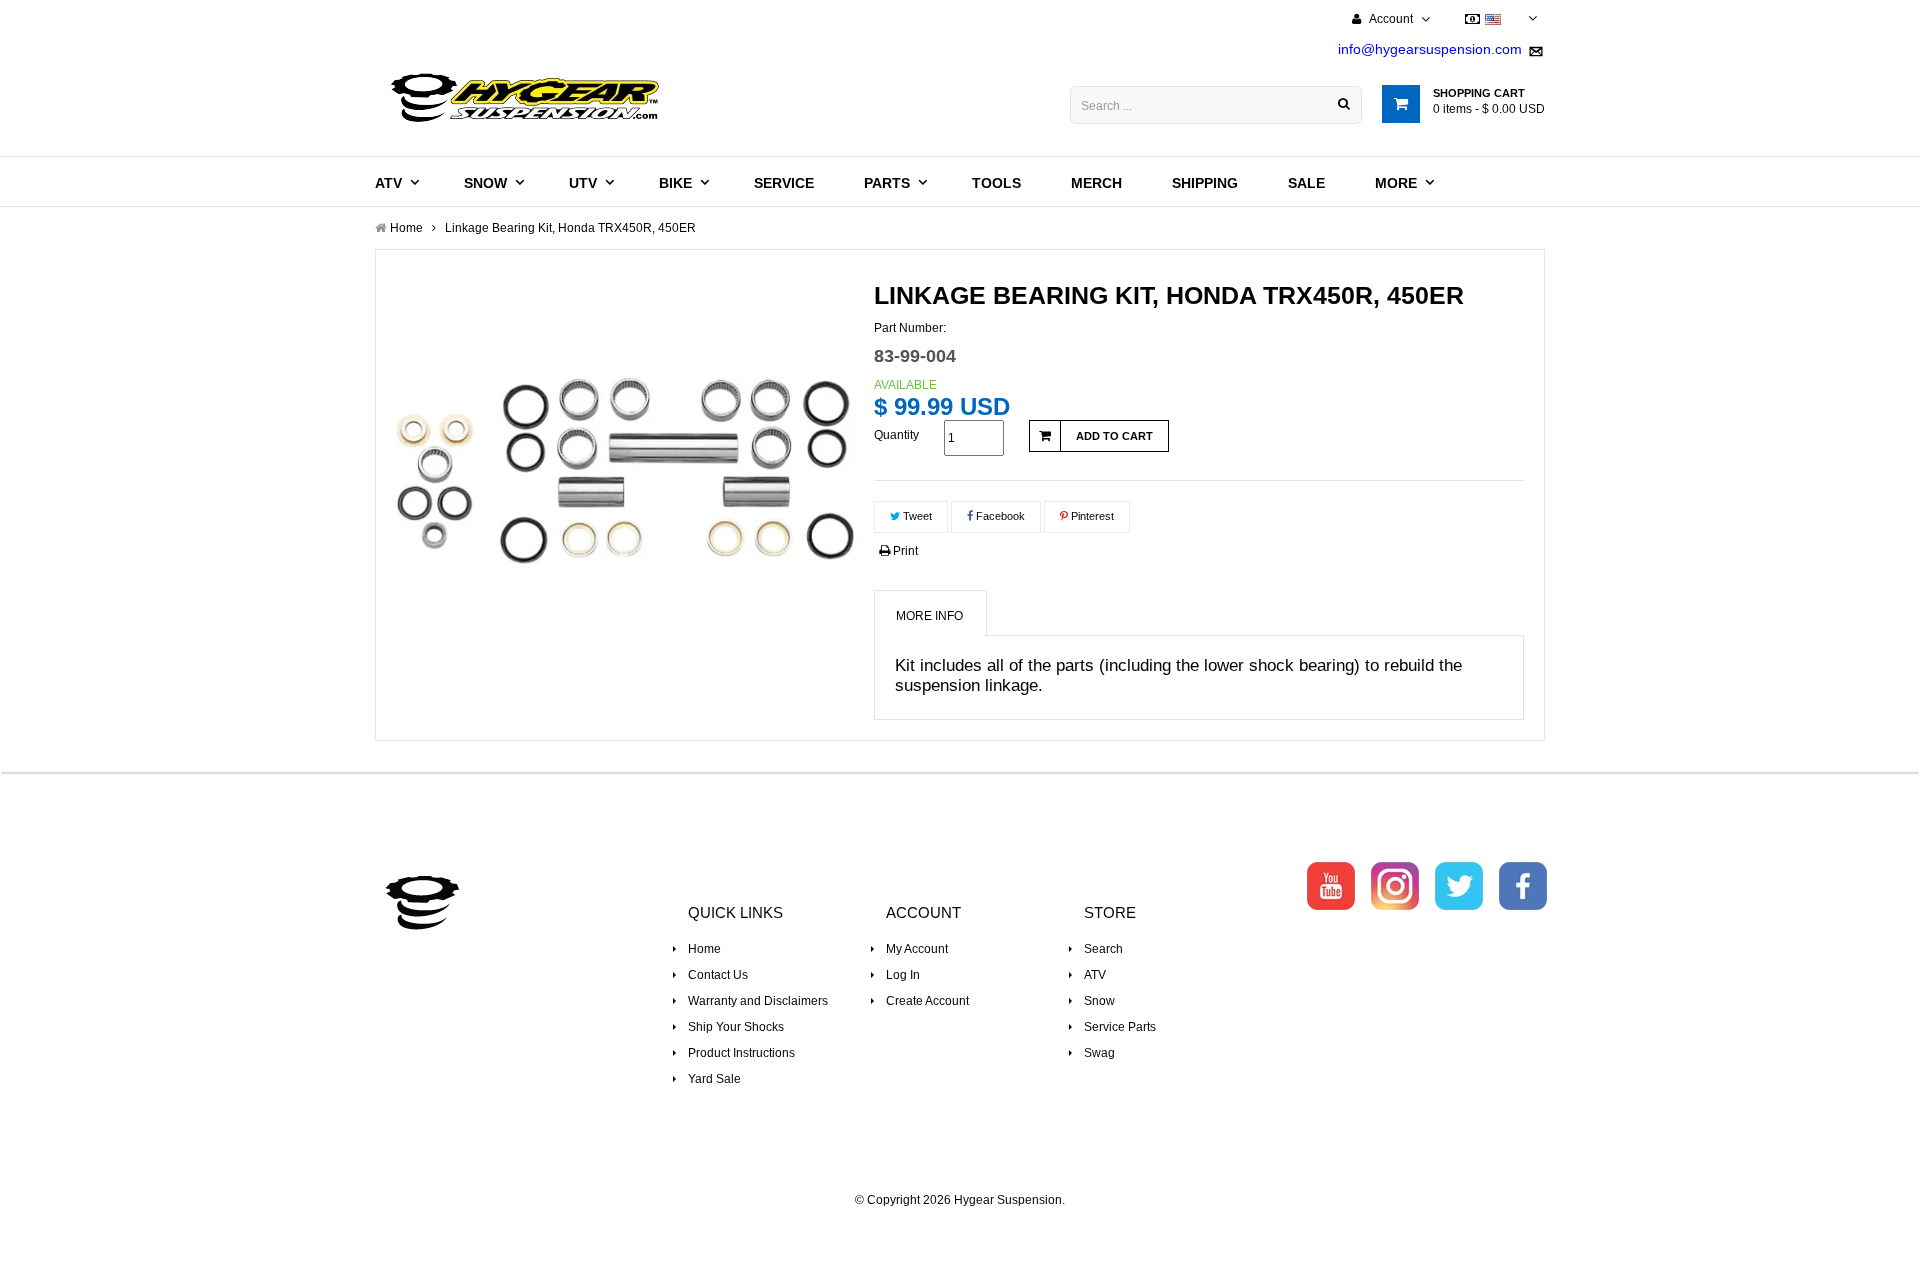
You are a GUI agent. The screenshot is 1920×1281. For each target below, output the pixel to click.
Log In (903, 975)
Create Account (927, 1001)
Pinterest (1091, 516)
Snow (1099, 1001)
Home (704, 949)
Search (1103, 949)
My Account (917, 949)
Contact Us (718, 975)
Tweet (916, 516)
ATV (1095, 975)
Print (904, 551)
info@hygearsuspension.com (1430, 49)
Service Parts (1120, 1027)
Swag (1099, 1053)
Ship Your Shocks (736, 1027)
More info (929, 616)
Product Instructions (741, 1053)
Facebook (999, 516)
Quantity (896, 435)
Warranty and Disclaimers (758, 1001)
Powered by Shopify (960, 1227)
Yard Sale (714, 1079)
